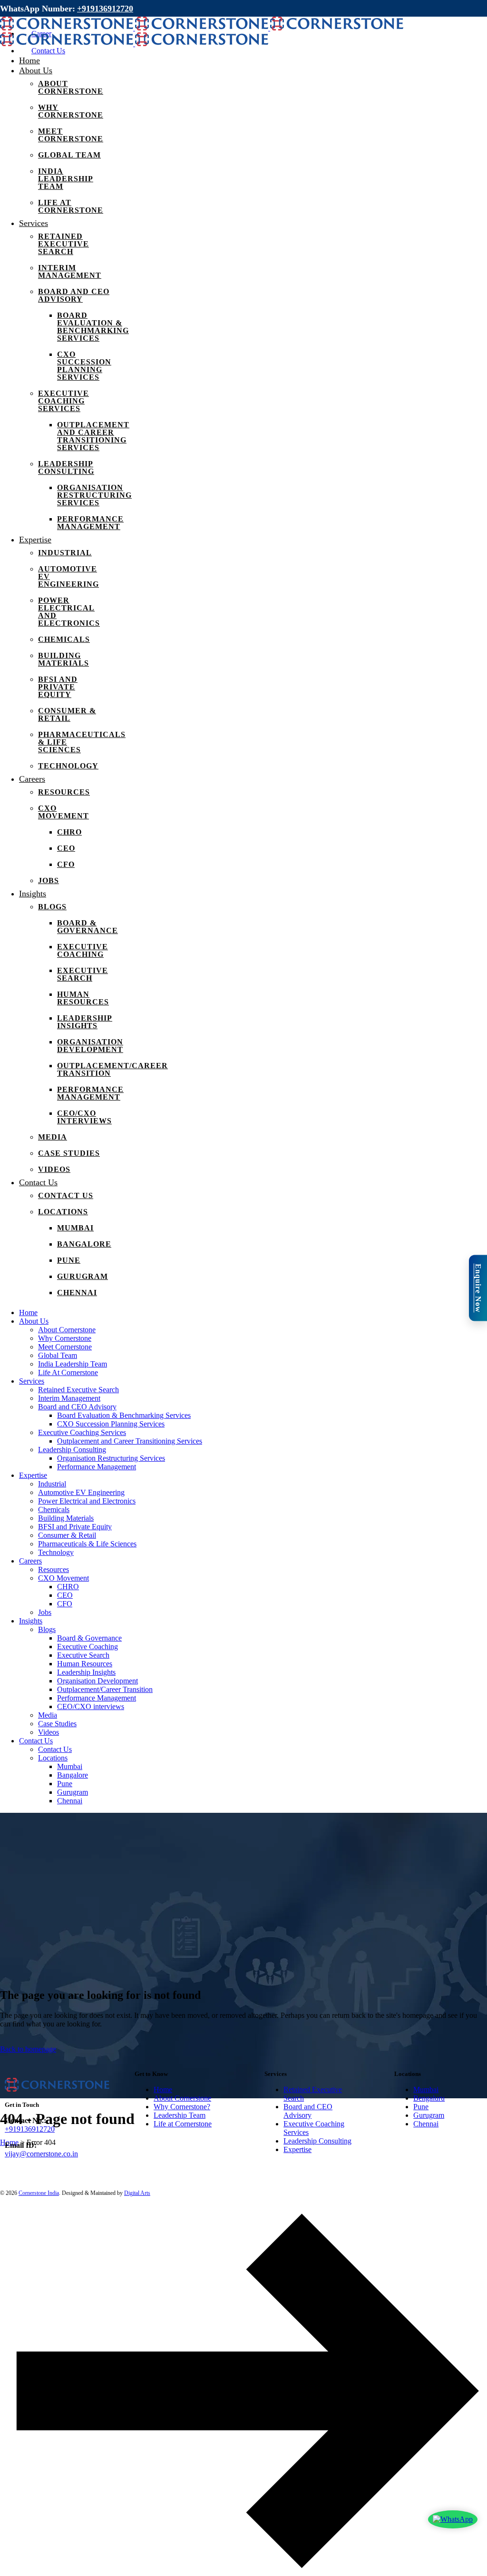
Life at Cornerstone (183, 2124)
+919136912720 (105, 9)
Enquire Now (478, 1288)
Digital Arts (137, 2193)
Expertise (297, 2149)
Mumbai (426, 2089)
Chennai (426, 2124)
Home (163, 2089)
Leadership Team (180, 2115)
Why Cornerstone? (182, 2107)
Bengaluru (429, 2098)
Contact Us (48, 51)
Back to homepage (28, 2049)
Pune (421, 2107)
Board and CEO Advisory (308, 2111)
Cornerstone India (39, 2193)
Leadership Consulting (317, 2141)
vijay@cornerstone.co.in (41, 2154)
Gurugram (429, 2115)
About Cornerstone (182, 2098)
